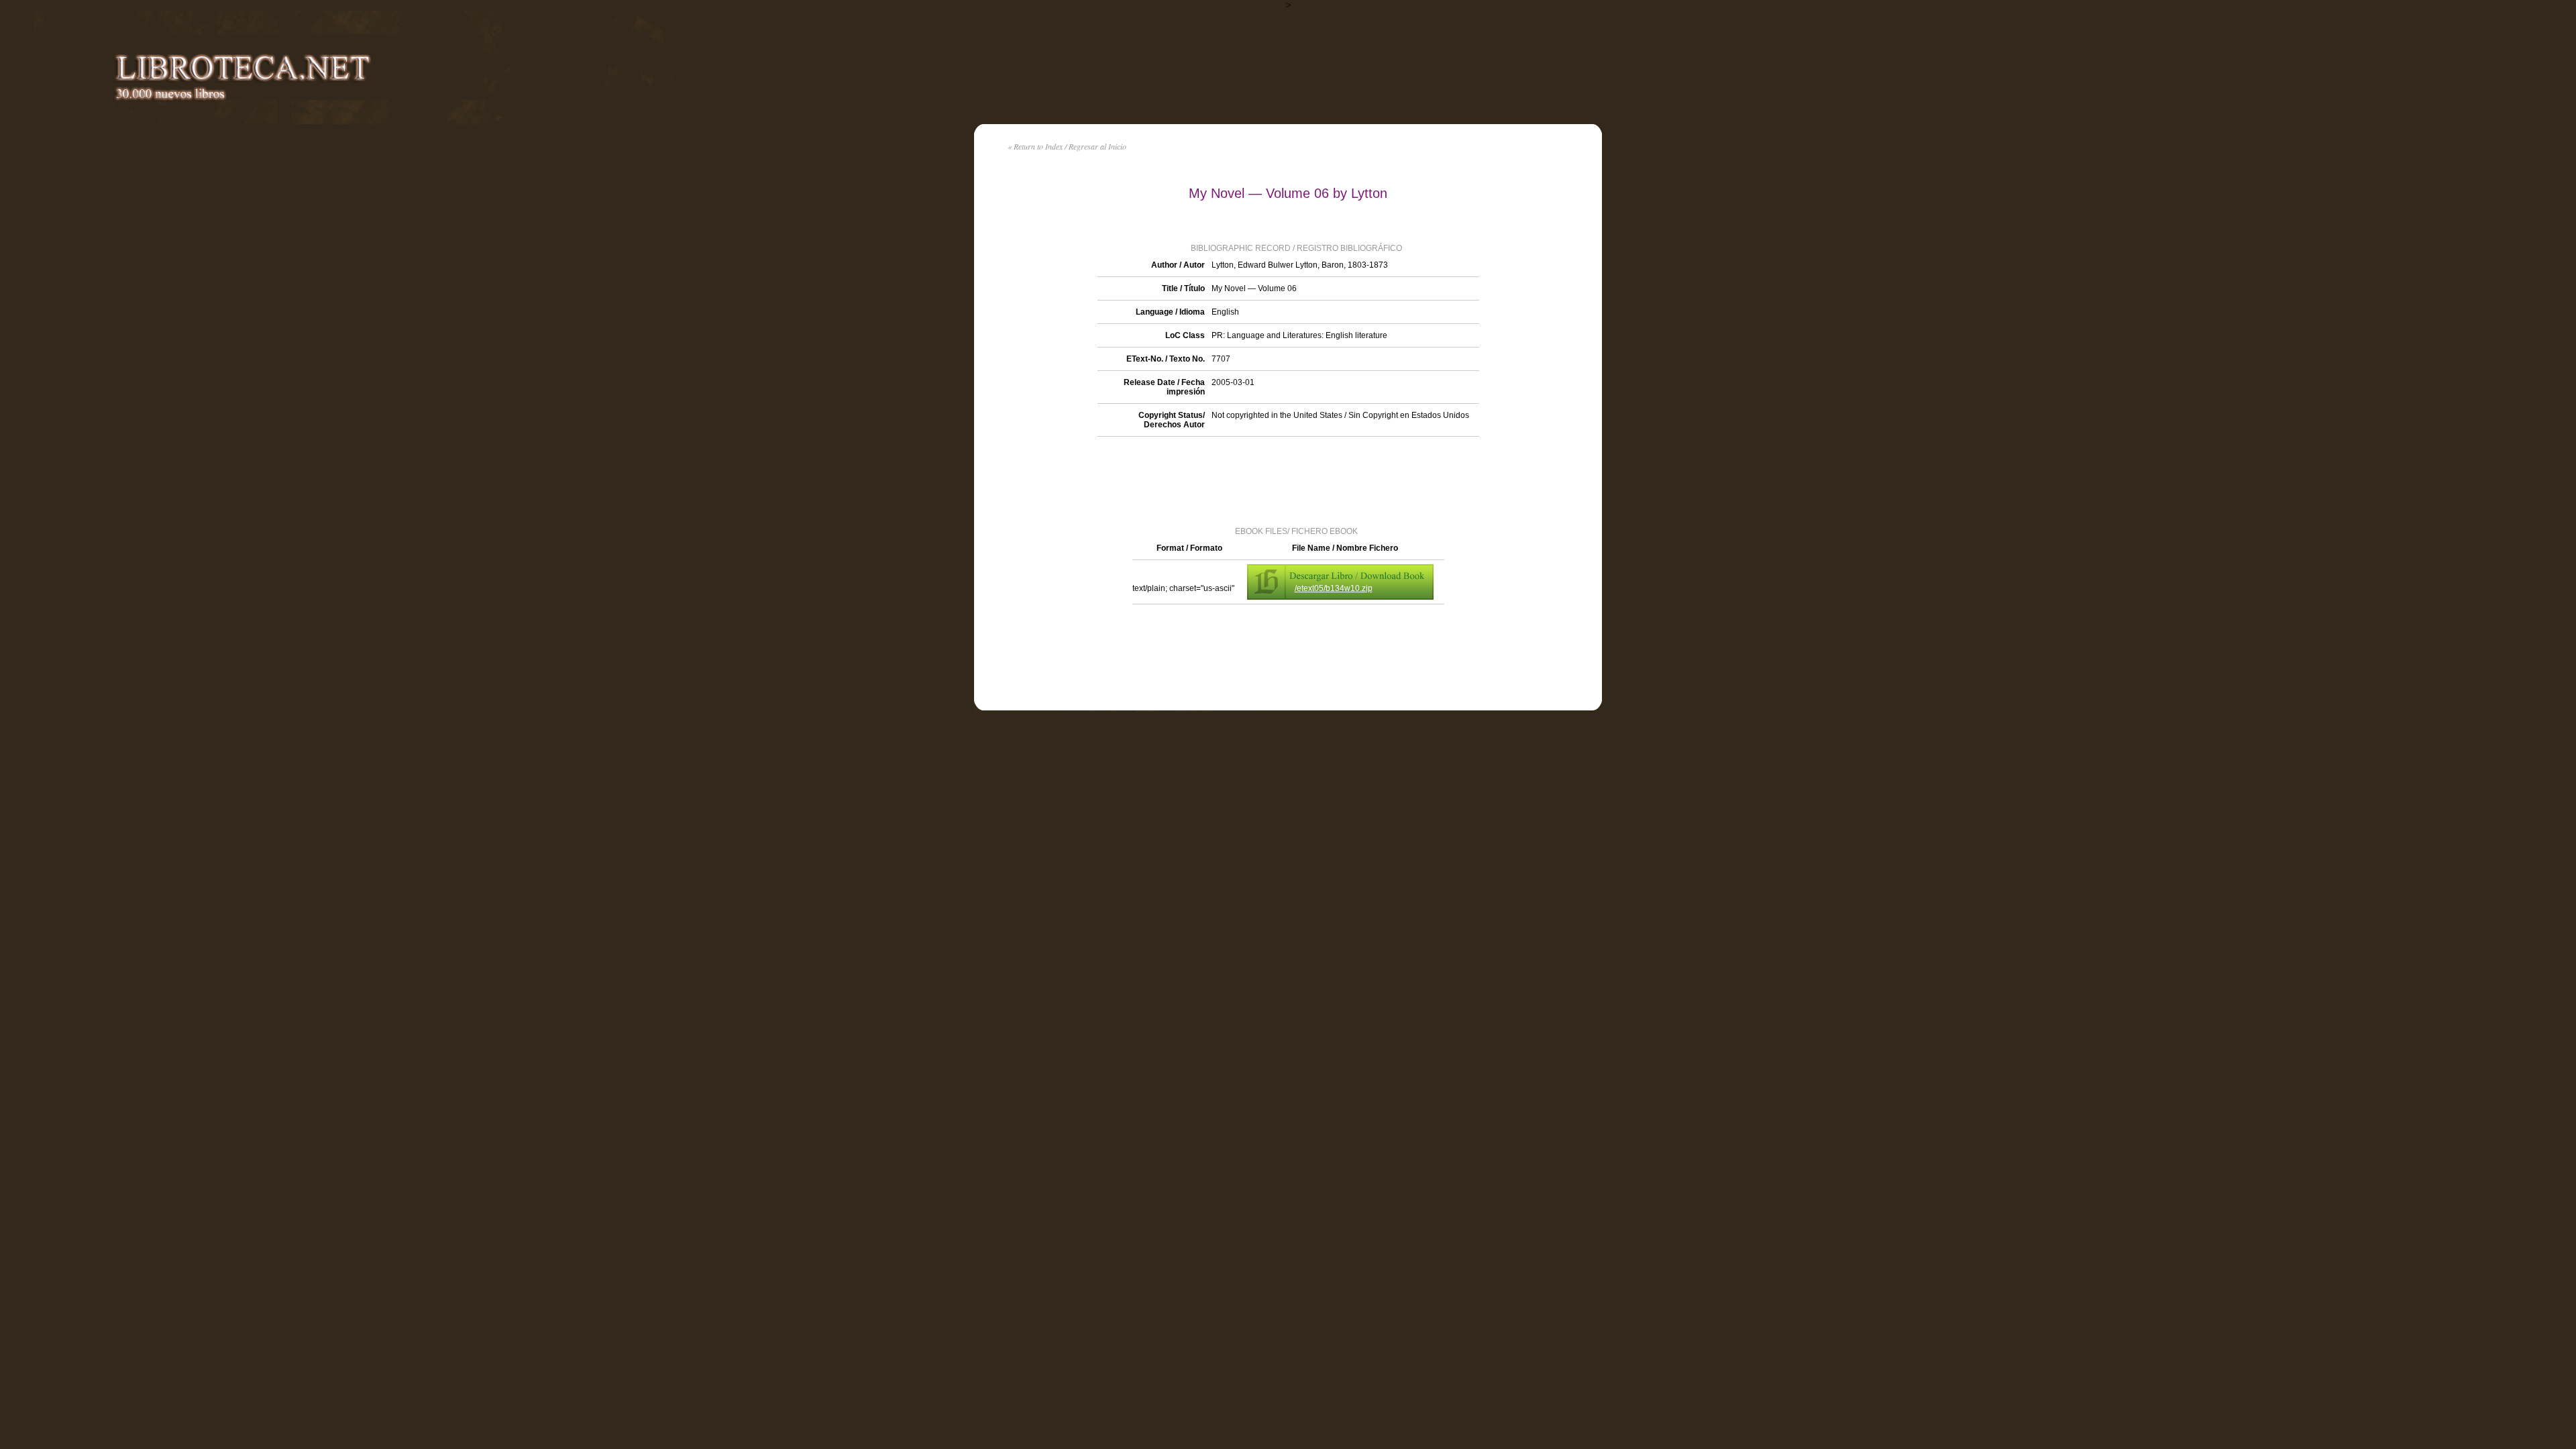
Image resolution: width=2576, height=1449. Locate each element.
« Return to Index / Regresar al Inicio (1067, 146)
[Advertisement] (1288, 480)
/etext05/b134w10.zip (1334, 588)
